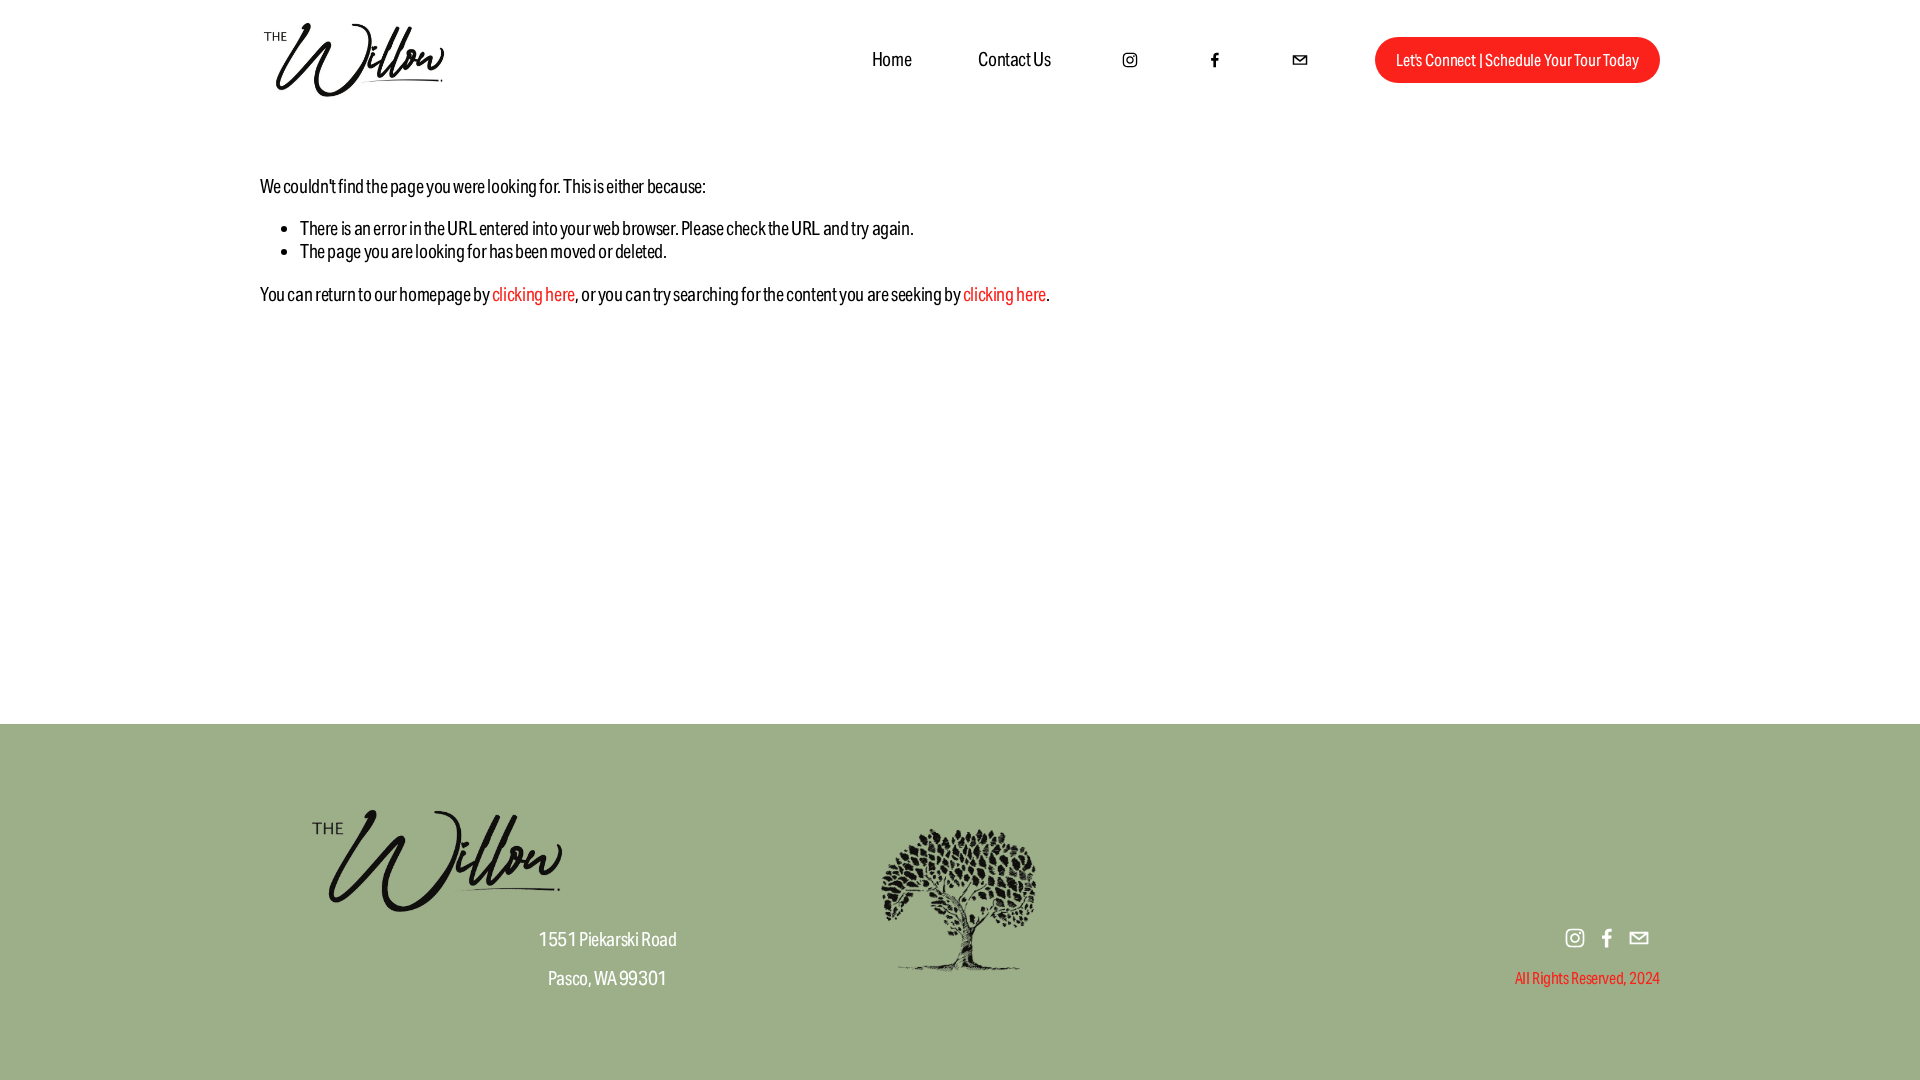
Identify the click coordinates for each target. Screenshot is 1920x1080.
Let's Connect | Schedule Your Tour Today (1517, 60)
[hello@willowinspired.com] (1300, 60)
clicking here (533, 294)
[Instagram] (1130, 60)
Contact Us (1014, 59)
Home (891, 59)
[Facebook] (1215, 60)
